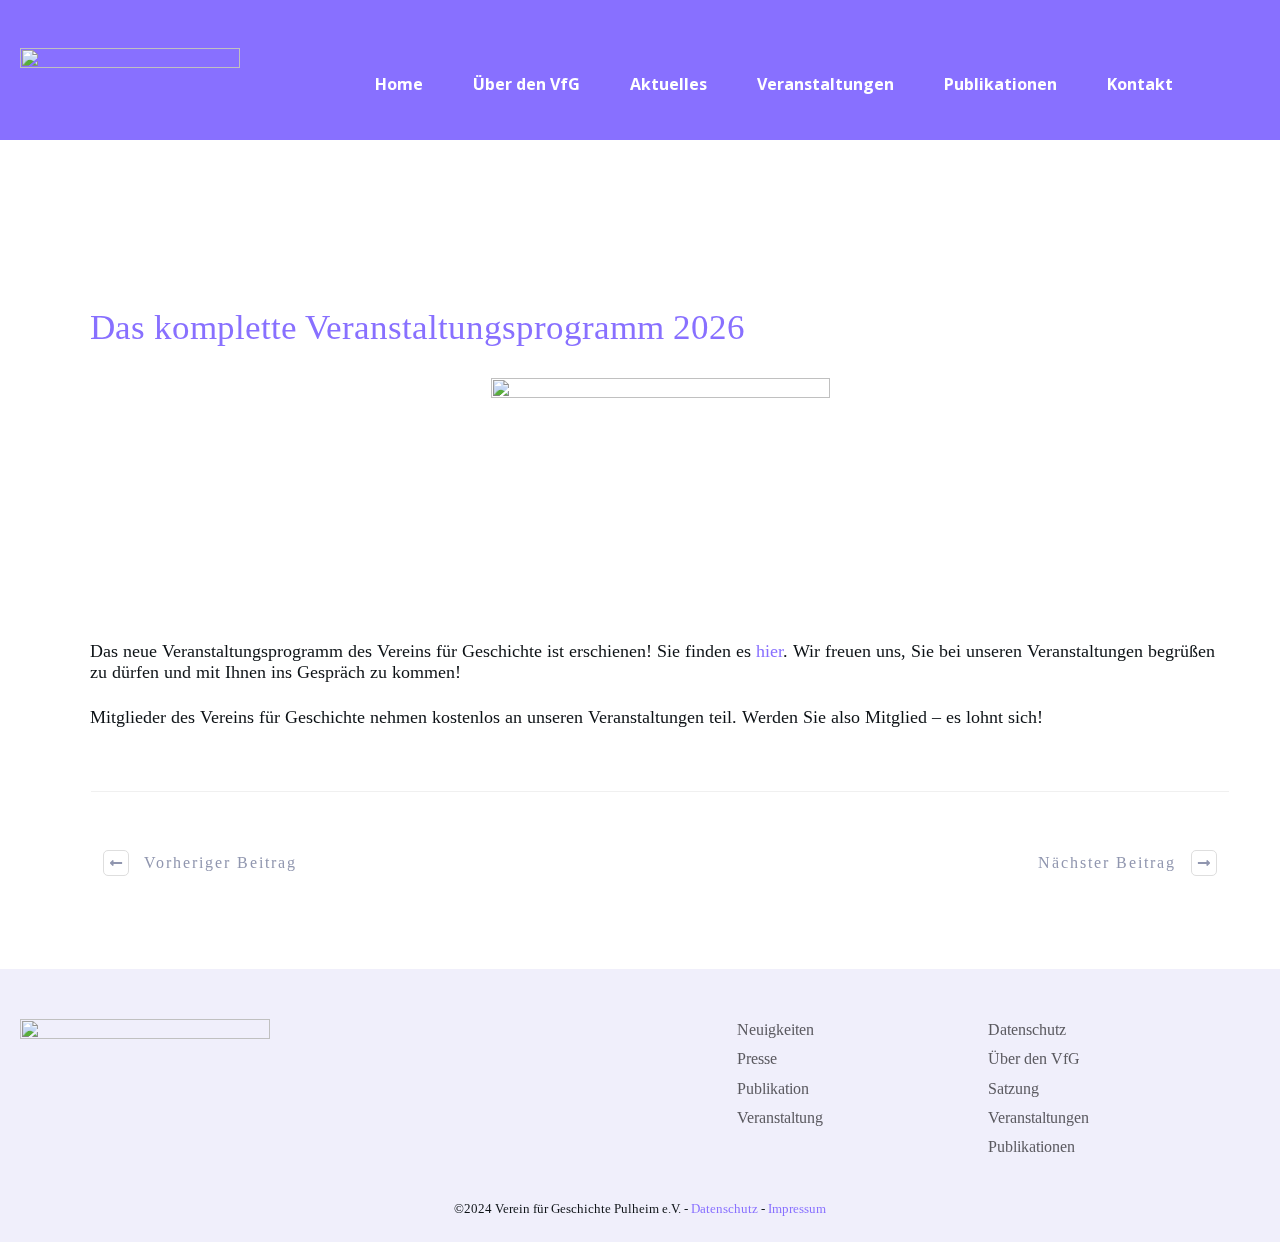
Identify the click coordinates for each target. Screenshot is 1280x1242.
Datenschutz (1027, 1029)
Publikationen (1031, 1146)
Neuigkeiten (775, 1029)
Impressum (797, 1208)
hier (769, 651)
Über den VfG (1034, 1058)
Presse (757, 1058)
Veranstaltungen (1038, 1117)
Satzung (1013, 1088)
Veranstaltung (780, 1117)
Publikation (773, 1088)
